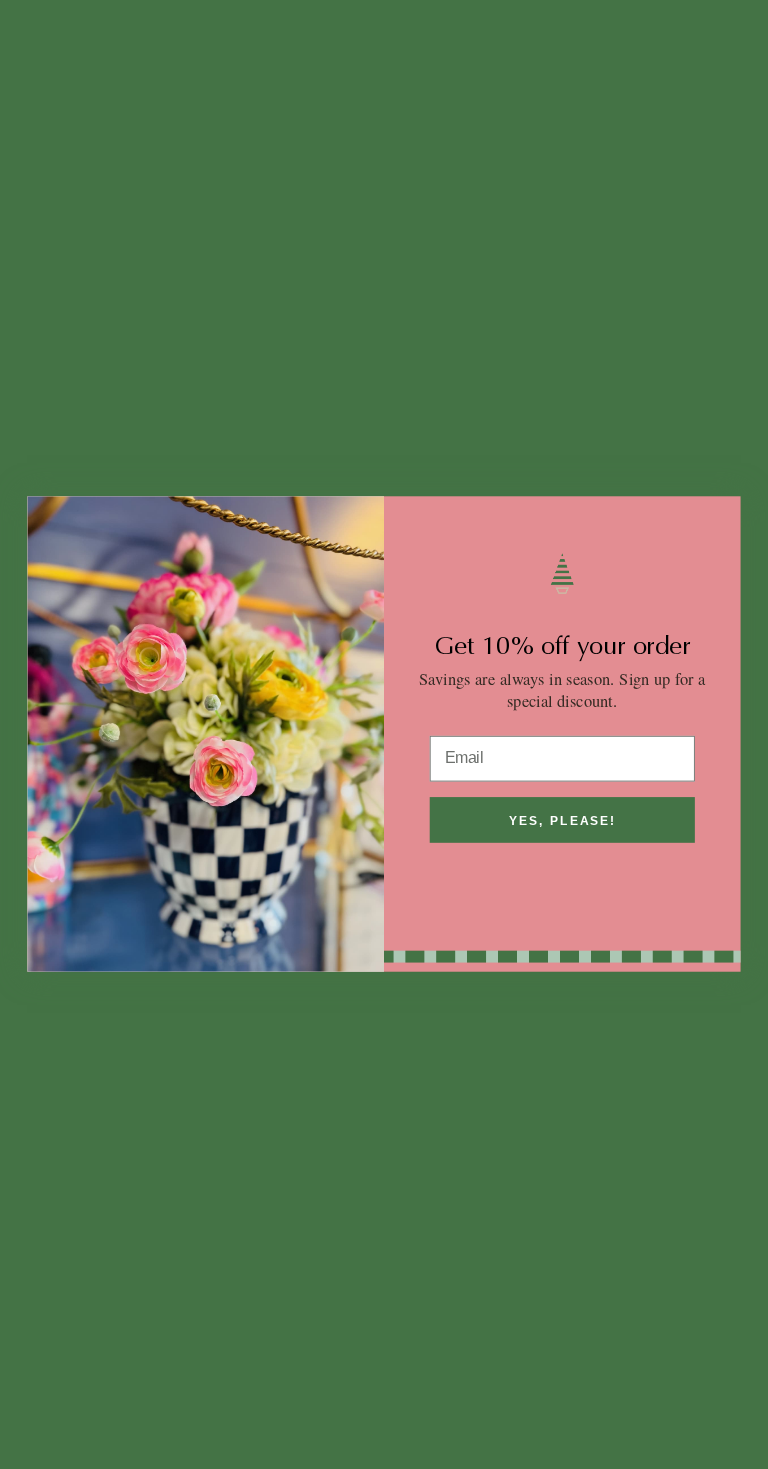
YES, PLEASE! (562, 821)
